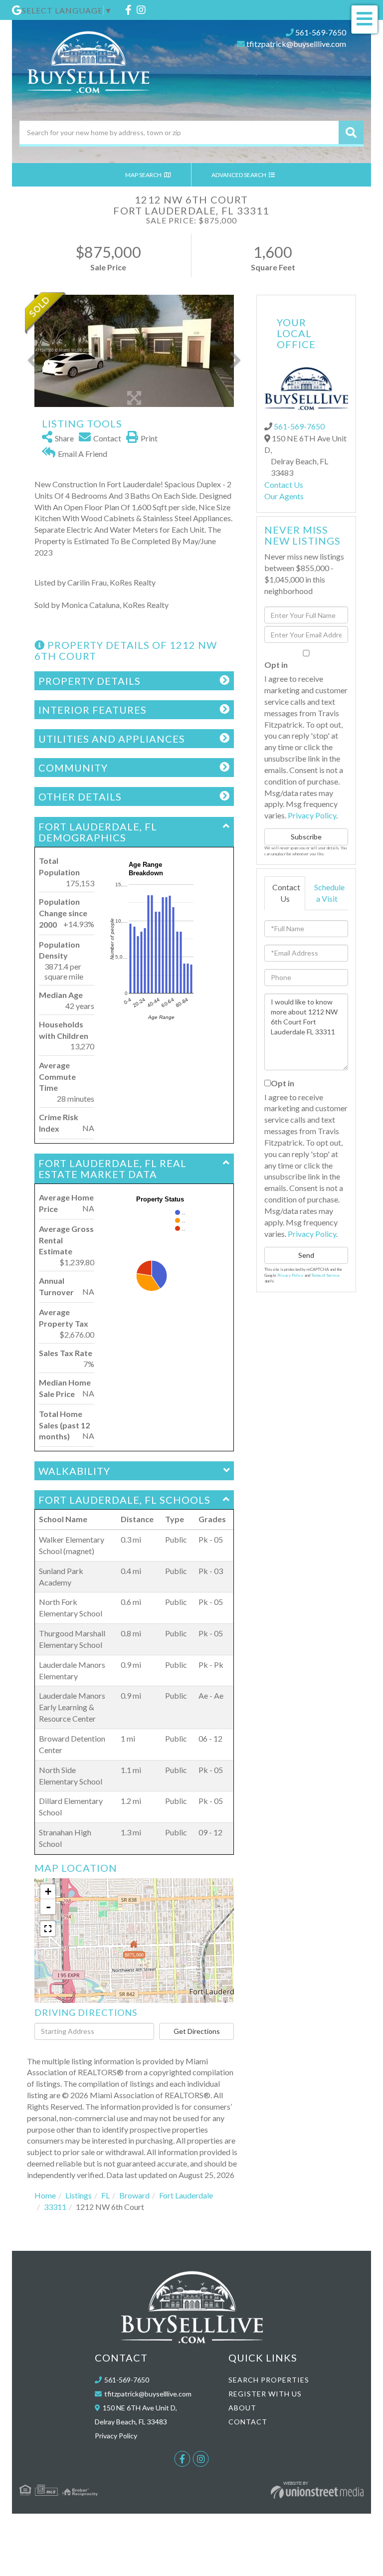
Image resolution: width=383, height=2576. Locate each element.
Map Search (144, 175)
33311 (55, 2207)
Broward (134, 2195)
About (242, 2408)
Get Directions (197, 2031)
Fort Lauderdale (186, 2195)
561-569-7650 (321, 32)
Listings (79, 2195)
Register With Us (265, 2394)
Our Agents (284, 496)
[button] (351, 132)
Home (45, 2195)
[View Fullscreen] (48, 1929)
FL (105, 2195)
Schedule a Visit (329, 893)
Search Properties (269, 2380)
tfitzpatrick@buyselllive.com (296, 44)
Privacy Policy (312, 815)
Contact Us (284, 485)
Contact (248, 2422)
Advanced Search (239, 175)
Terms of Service (325, 1275)
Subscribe (306, 837)
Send (306, 1255)
